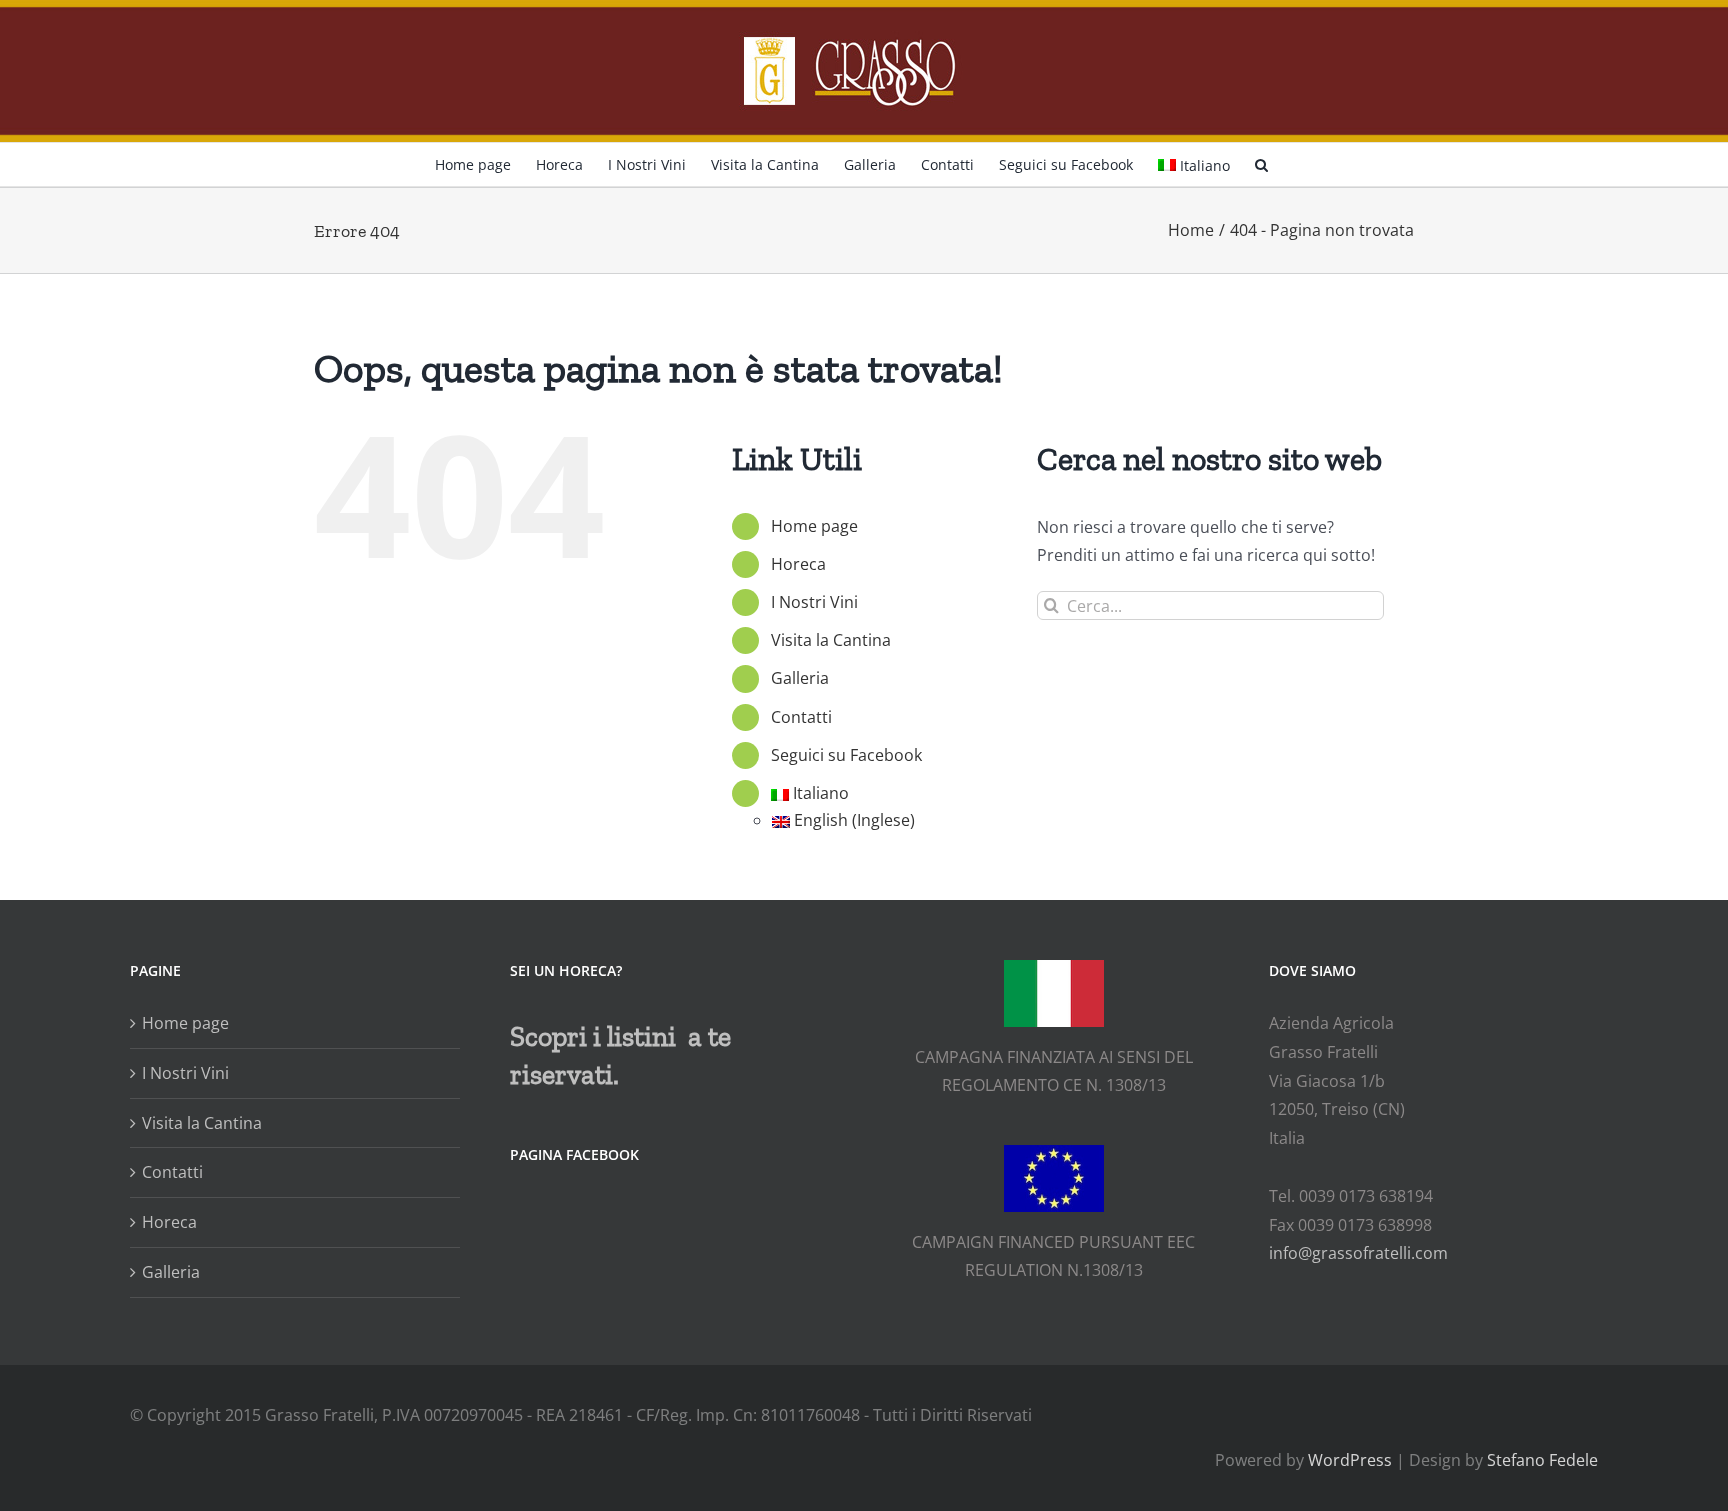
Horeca (798, 564)
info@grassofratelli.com (1358, 1253)
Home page (814, 526)
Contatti (801, 717)
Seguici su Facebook (846, 755)
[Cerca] (1261, 163)
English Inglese (854, 820)
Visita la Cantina (831, 640)
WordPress (1350, 1460)
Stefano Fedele (1542, 1460)
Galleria (800, 678)
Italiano (1205, 165)
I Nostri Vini (814, 602)
